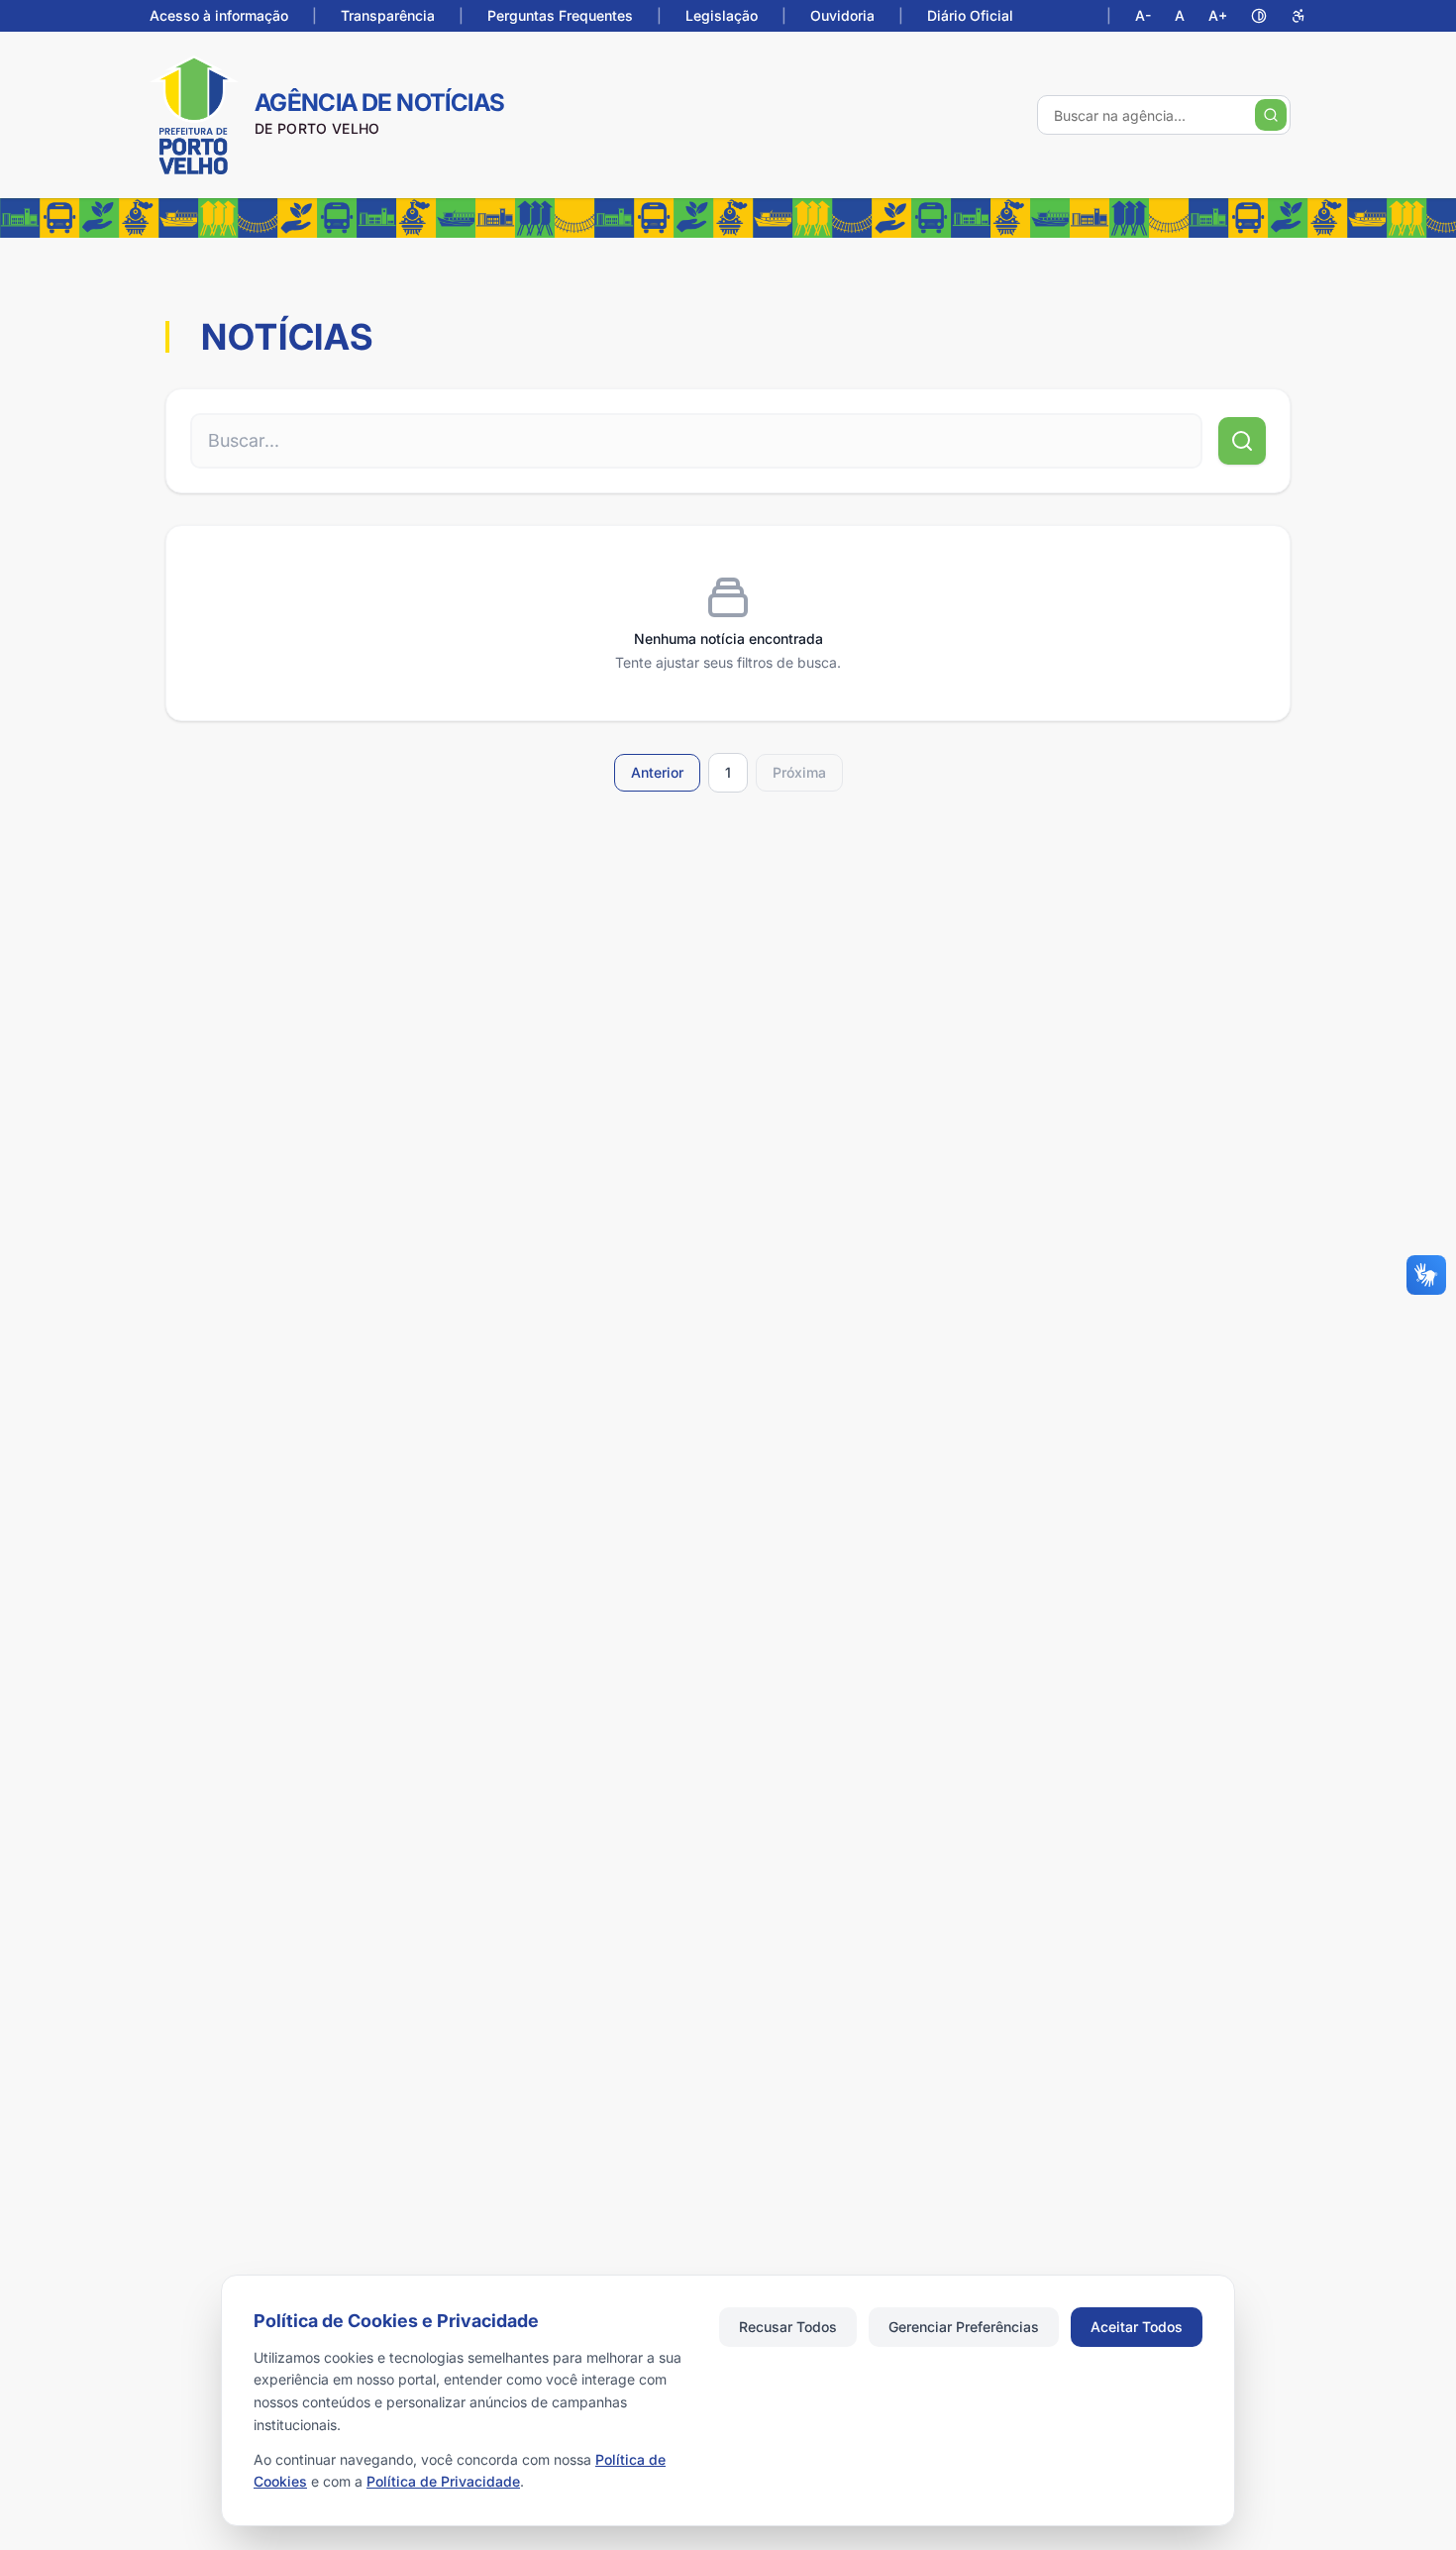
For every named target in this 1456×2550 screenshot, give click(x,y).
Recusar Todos (788, 2327)
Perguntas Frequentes (560, 15)
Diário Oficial (970, 15)
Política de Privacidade (443, 2481)
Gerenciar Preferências (964, 2327)
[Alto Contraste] (1259, 16)
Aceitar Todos (1137, 2327)
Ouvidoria (842, 15)
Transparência (388, 15)
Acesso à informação (219, 15)
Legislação (722, 15)
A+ (1218, 15)
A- (1143, 15)
